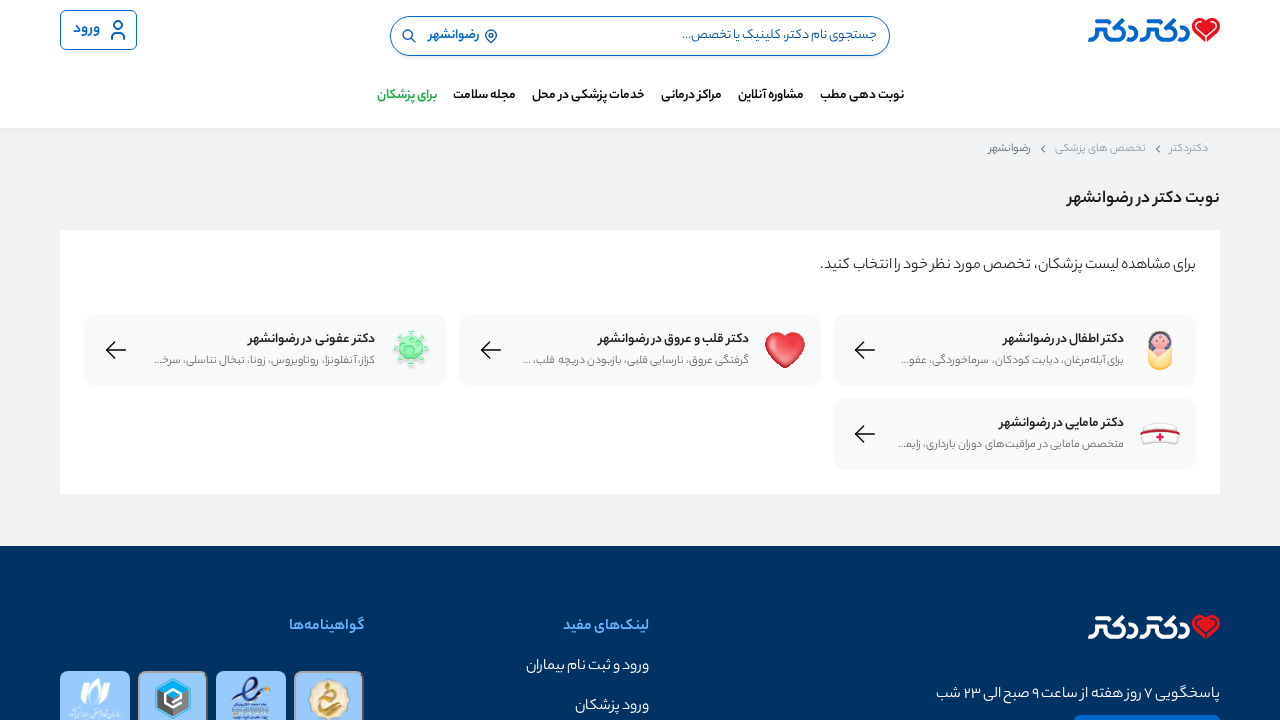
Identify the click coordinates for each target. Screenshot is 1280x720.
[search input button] (409, 36)
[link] (1160, 350)
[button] (506, 667)
